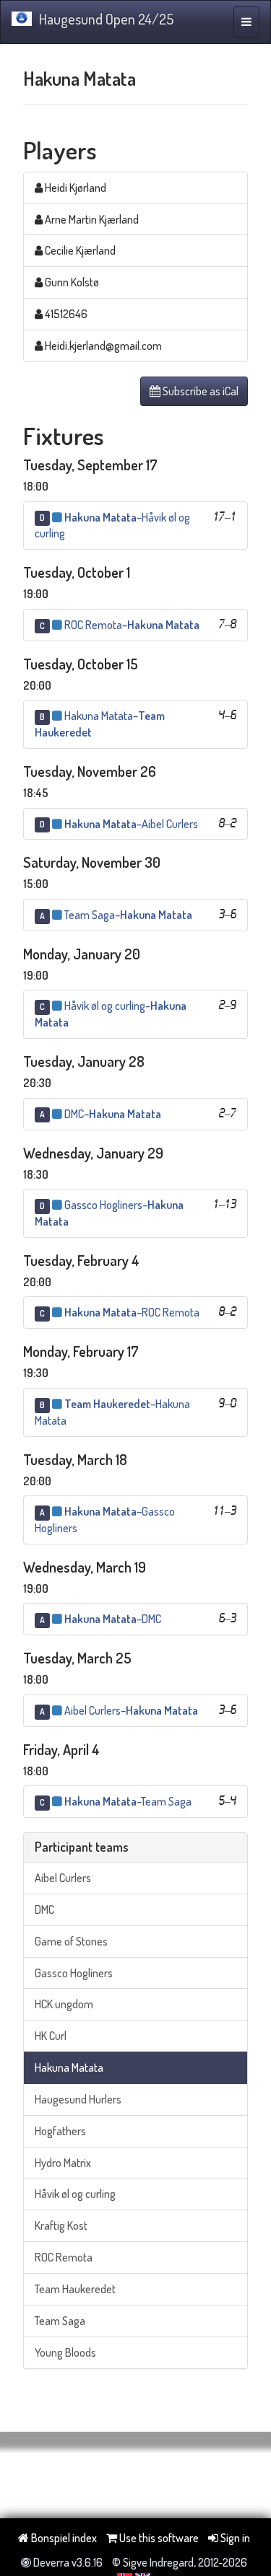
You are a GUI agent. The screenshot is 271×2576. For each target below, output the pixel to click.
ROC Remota (64, 2257)
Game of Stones (71, 1941)
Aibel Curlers (63, 1878)
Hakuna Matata (69, 2067)
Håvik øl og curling (75, 2194)
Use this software (158, 2538)
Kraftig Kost (61, 2225)
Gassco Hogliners (74, 1973)
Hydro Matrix (63, 2163)
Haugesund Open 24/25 (106, 19)
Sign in (234, 2538)
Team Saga (60, 2321)
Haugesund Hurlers (78, 2099)
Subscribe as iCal (199, 391)
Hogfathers (60, 2131)
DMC (44, 1909)
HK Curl (51, 2036)
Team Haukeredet (75, 2289)
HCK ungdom (64, 2004)
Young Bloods (65, 2352)
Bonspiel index (63, 2538)
